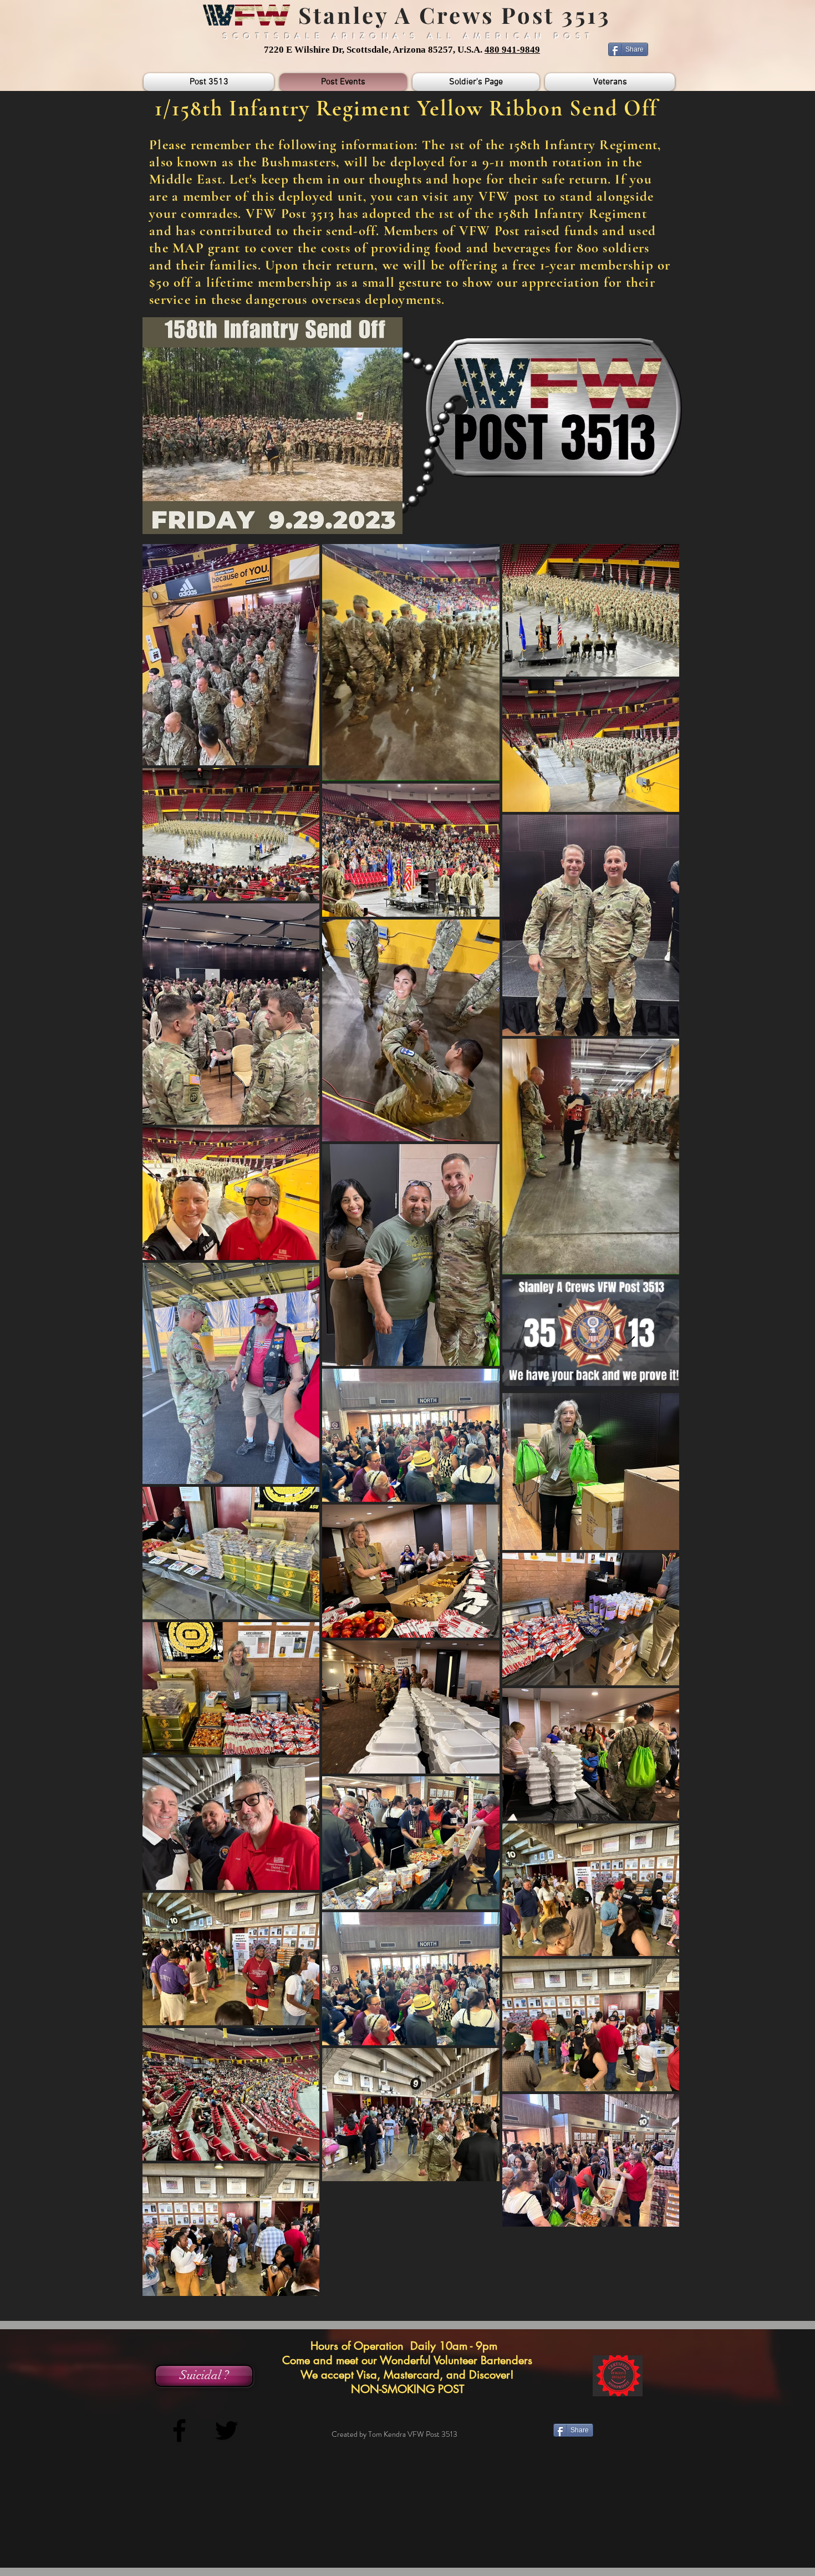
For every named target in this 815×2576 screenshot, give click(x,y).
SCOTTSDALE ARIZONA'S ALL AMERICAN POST (409, 36)
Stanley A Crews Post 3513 (451, 15)
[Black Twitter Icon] (226, 2430)
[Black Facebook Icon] (179, 2430)
